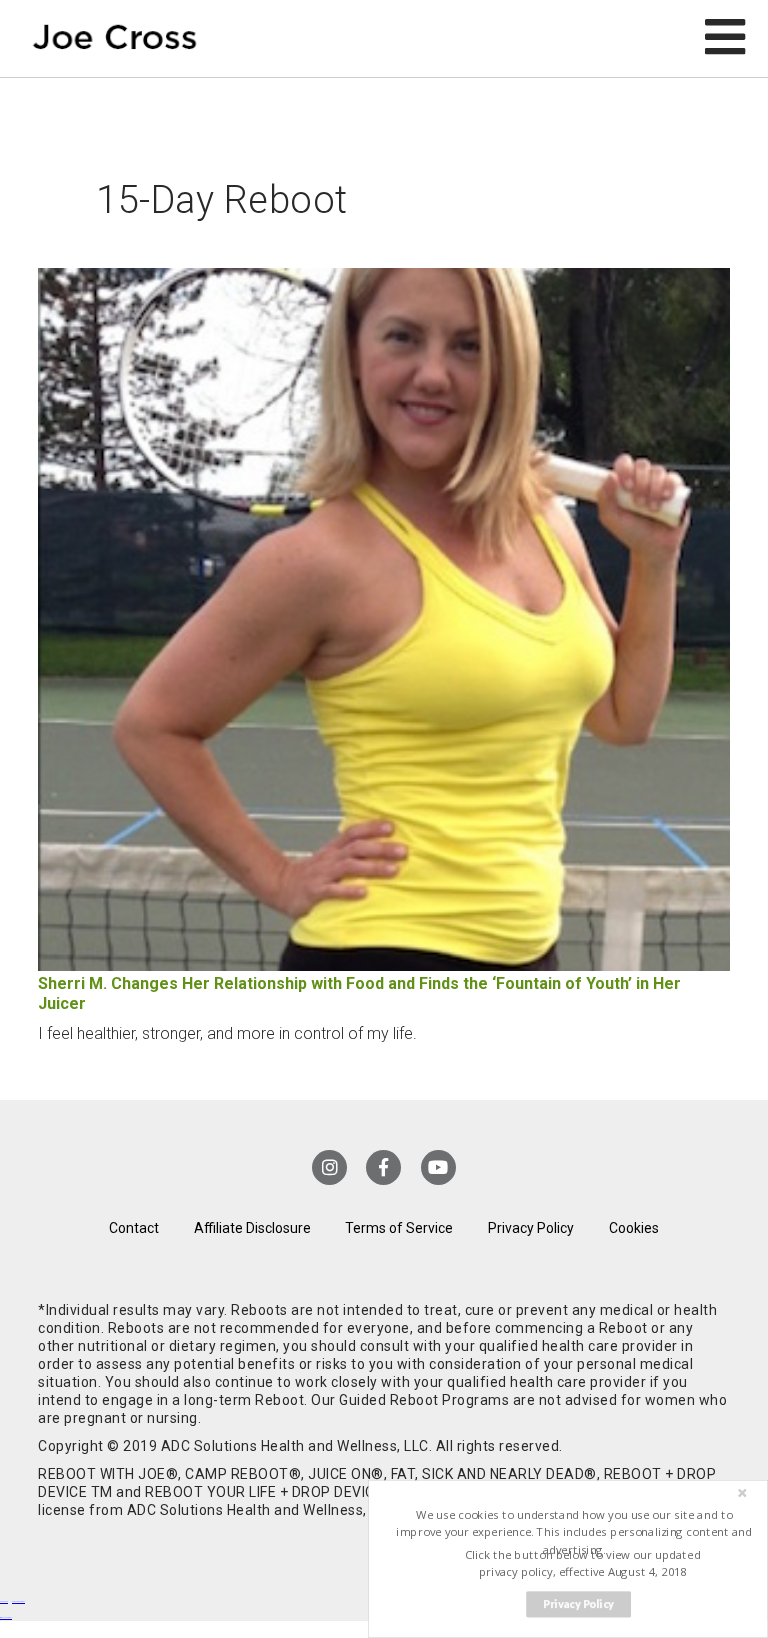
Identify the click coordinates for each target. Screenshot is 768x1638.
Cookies (634, 1228)
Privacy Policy (531, 1228)
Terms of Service (399, 1228)
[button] (574, 1532)
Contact (134, 1228)
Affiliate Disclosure (252, 1228)
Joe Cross (115, 38)
